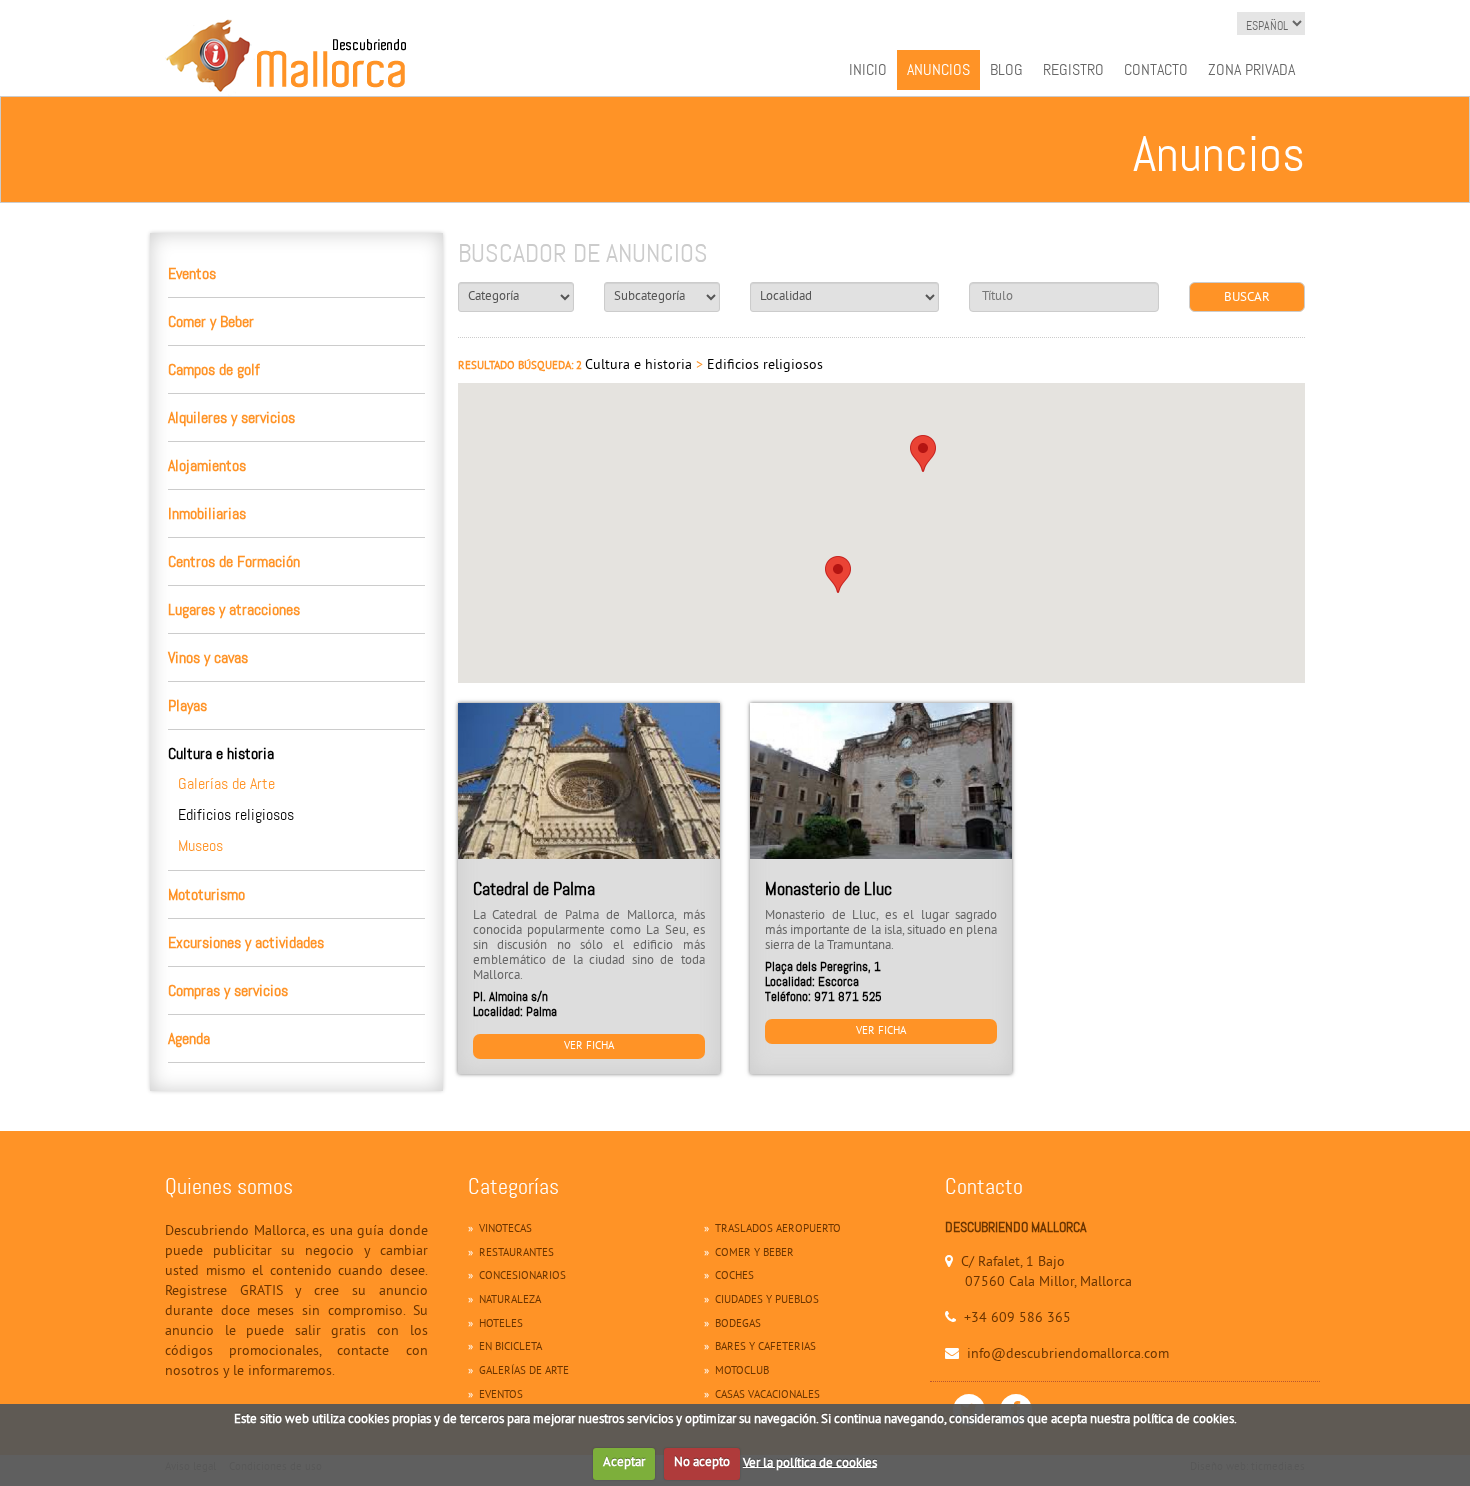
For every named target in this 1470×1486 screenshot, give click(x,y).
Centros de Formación (234, 561)
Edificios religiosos (236, 814)
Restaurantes (516, 1253)
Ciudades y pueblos (767, 1300)
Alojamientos (207, 465)
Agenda (189, 1038)
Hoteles (501, 1324)
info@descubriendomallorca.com (1068, 1354)
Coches (734, 1276)
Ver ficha (589, 1046)
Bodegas (738, 1324)
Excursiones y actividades (246, 942)
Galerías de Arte (226, 783)
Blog (1006, 69)
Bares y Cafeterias (765, 1347)
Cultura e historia (221, 753)
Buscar (1247, 298)
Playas (187, 705)
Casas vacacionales (767, 1395)
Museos (200, 845)
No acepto (702, 1463)
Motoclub (742, 1371)
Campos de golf (214, 369)
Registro (1073, 69)
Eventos (192, 273)
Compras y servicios (228, 990)
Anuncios (938, 69)
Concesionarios (522, 1276)
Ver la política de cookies (810, 1463)
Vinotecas (505, 1229)
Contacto (1156, 69)
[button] (838, 574)
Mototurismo (206, 894)
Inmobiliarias (207, 513)
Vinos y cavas (208, 657)
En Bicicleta (510, 1347)
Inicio (868, 69)
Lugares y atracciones (234, 609)
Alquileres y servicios (231, 417)
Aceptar (624, 1463)
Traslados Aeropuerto (778, 1229)
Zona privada (1251, 69)
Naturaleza (510, 1300)
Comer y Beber (211, 321)
